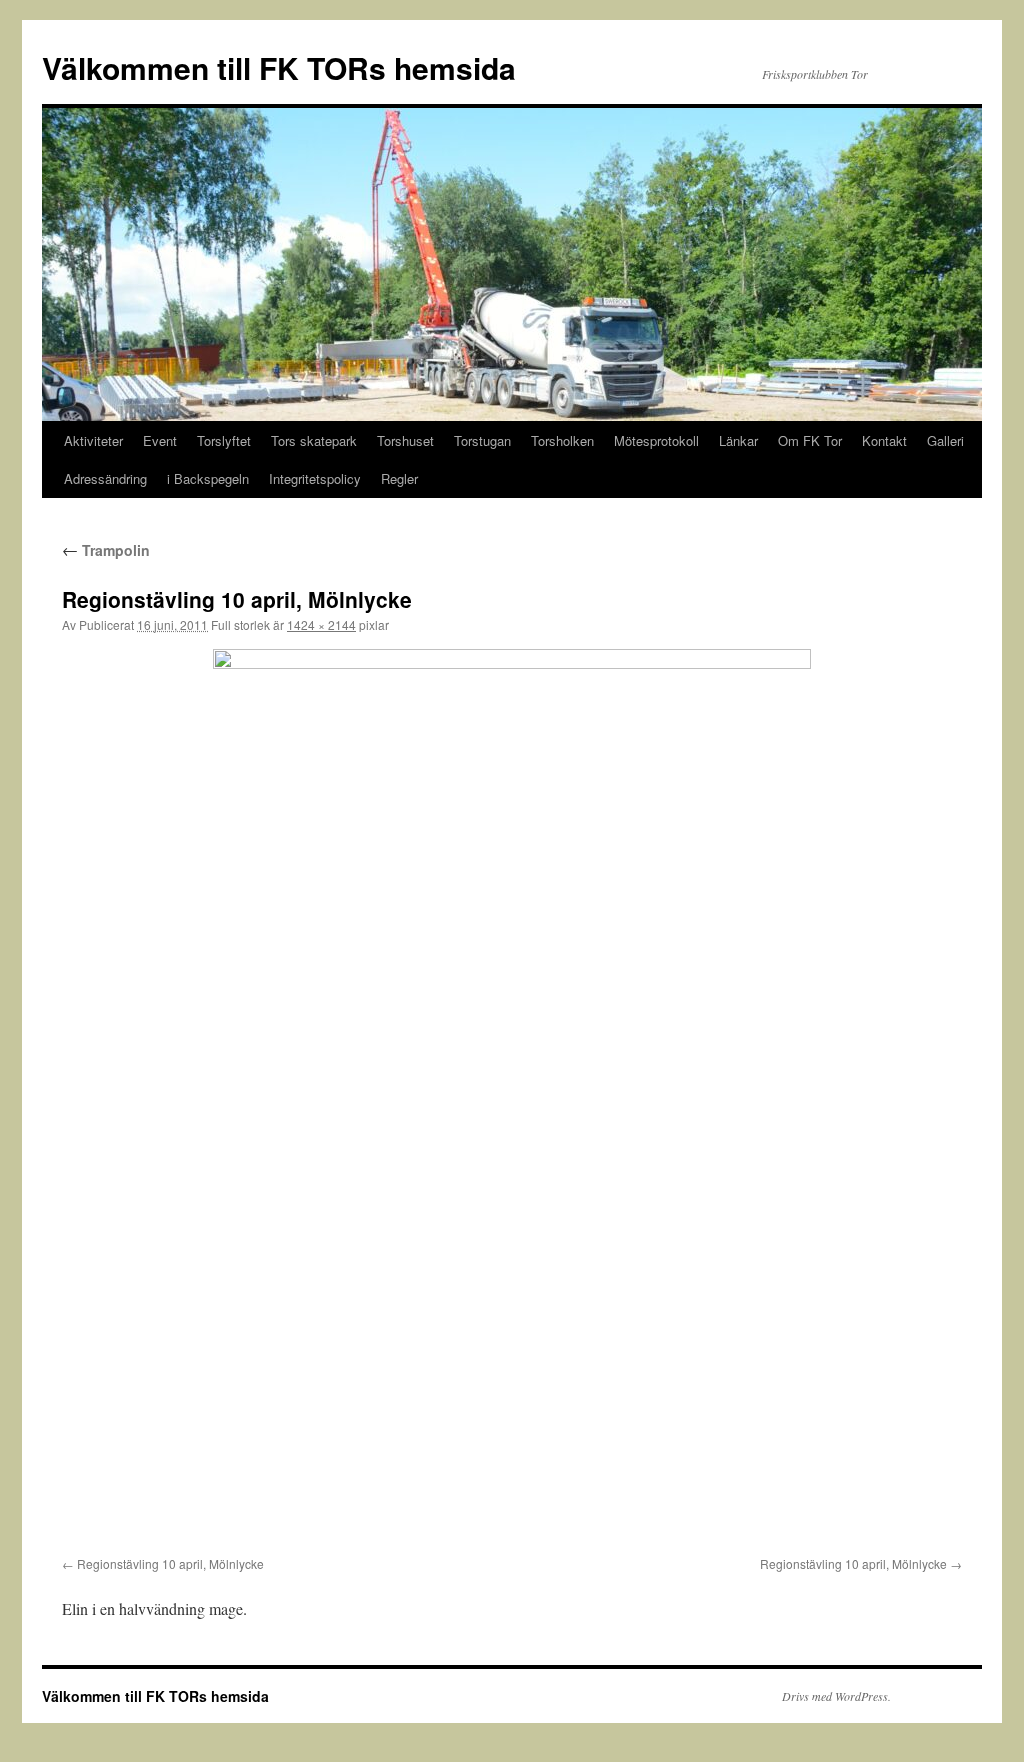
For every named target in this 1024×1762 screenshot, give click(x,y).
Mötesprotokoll (656, 440)
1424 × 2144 (321, 624)
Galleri (945, 440)
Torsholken (562, 440)
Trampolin (106, 550)
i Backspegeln (208, 478)
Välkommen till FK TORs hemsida (279, 67)
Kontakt (884, 440)
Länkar (738, 440)
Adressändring (105, 478)
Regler (399, 478)
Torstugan (482, 440)
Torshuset (405, 440)
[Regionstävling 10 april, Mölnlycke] (512, 1099)
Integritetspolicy (315, 478)
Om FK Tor (810, 440)
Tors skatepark (314, 440)
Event (160, 440)
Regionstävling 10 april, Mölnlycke (170, 1563)
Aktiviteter (93, 440)
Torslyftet (224, 440)
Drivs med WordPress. (836, 1696)
